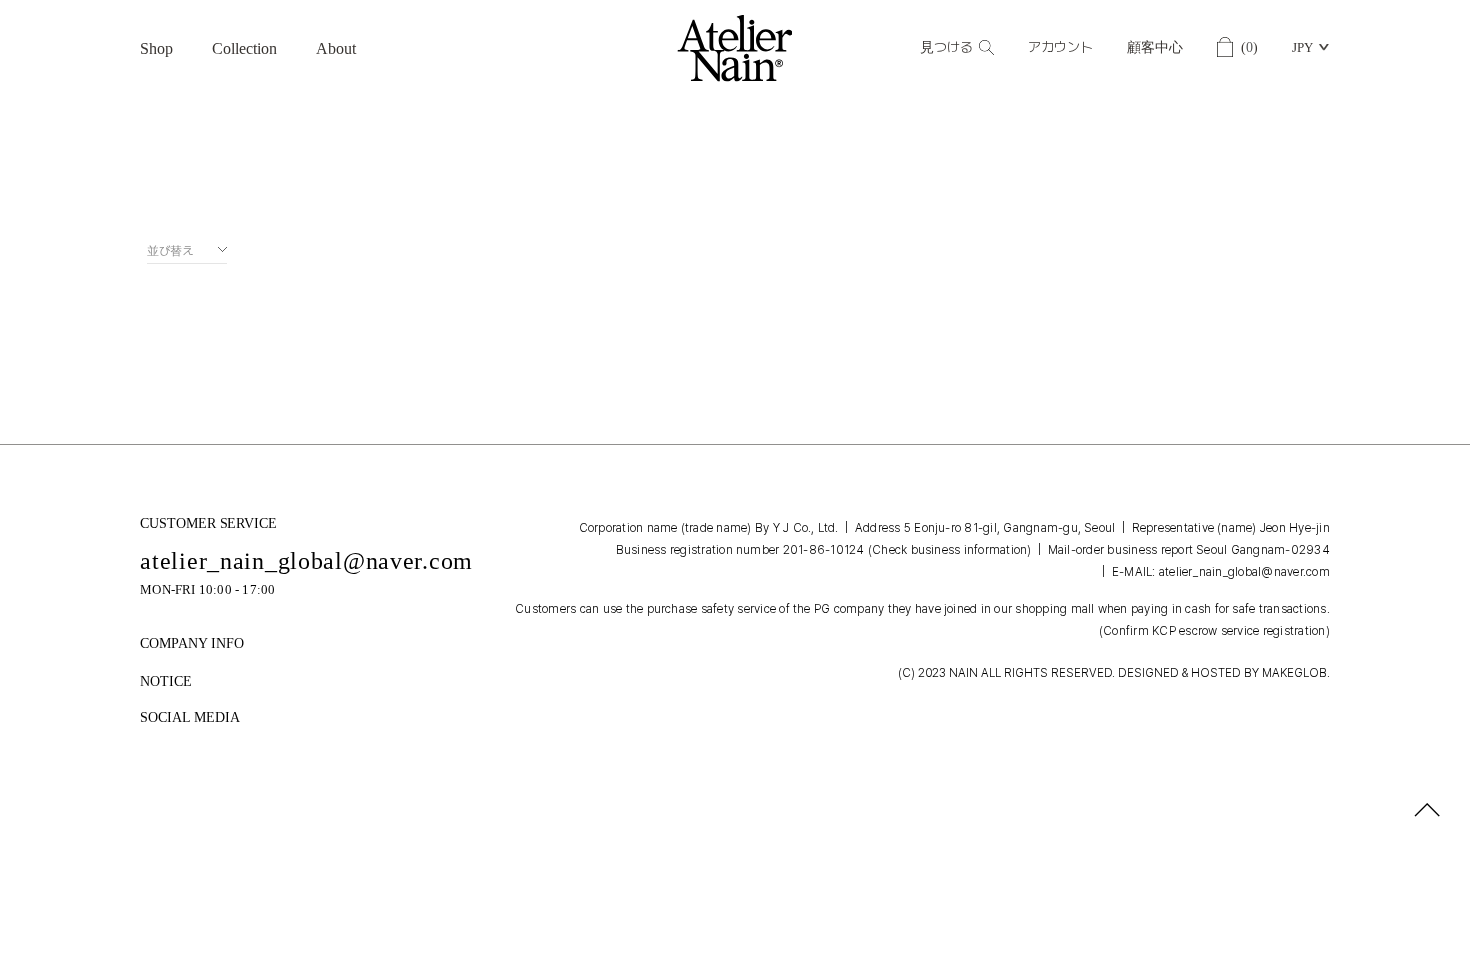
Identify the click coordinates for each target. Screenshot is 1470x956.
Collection (244, 48)
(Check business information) (950, 550)
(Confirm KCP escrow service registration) (1214, 631)
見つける (946, 47)
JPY (1302, 47)
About (336, 48)
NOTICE (166, 681)
